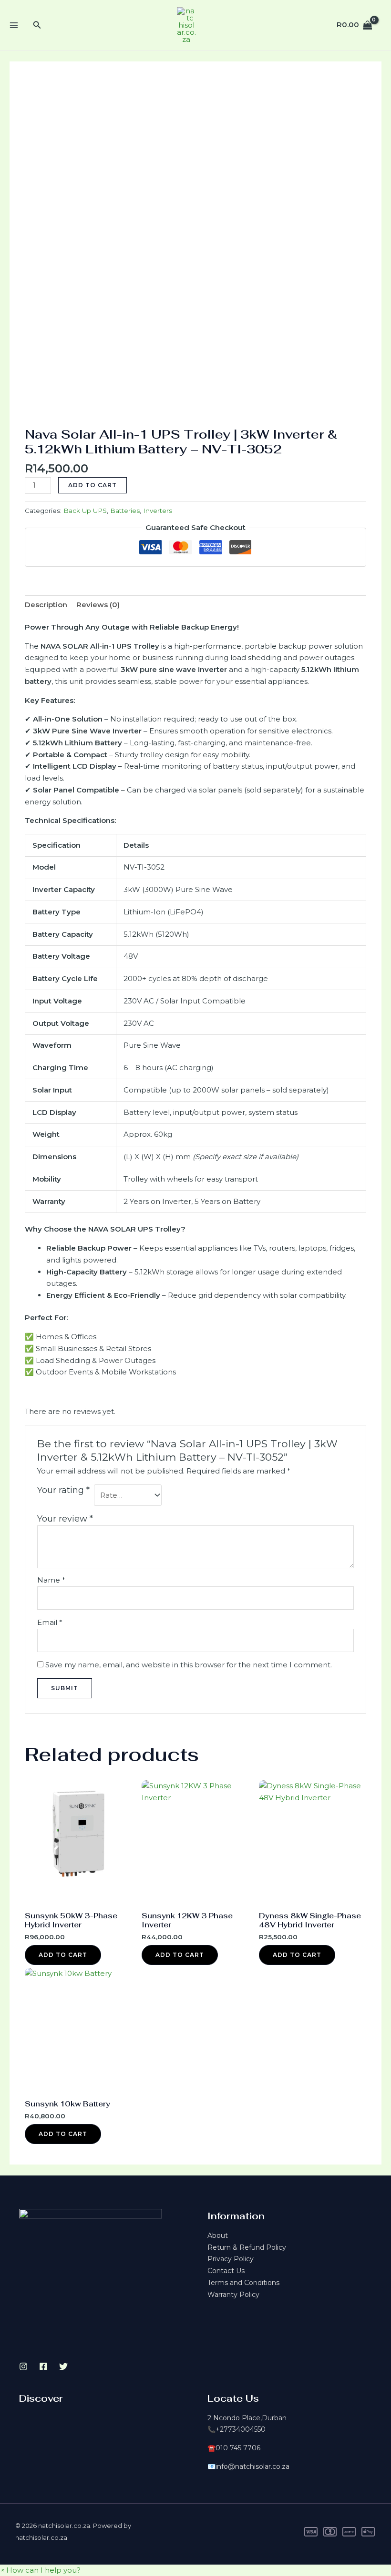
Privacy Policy (231, 2259)
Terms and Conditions (243, 2283)
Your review (65, 1519)
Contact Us (226, 2271)
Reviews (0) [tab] (98, 605)
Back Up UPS (85, 511)
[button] (40, 2570)
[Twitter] (63, 2366)
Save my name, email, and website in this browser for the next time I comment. (189, 1665)
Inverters (158, 511)
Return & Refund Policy (247, 2247)
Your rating (63, 1490)
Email (50, 1622)
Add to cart (93, 485)
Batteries (125, 511)
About (218, 2235)
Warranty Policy (233, 2295)
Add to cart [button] (63, 1955)
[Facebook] (43, 2366)
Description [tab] (46, 605)
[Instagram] (23, 2366)
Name (51, 1580)
